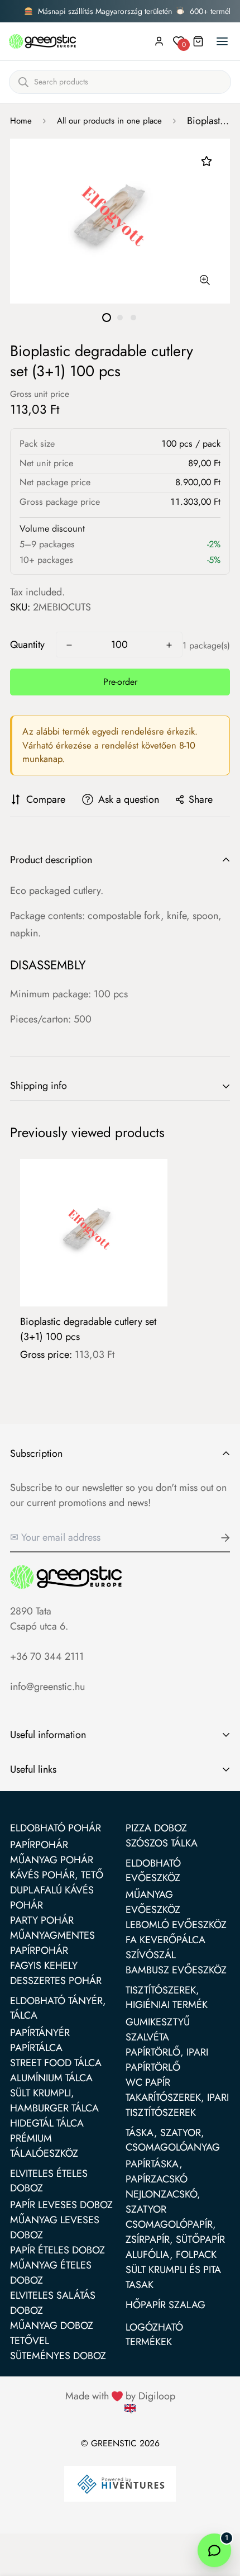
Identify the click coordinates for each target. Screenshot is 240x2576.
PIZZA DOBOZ (156, 1828)
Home (21, 121)
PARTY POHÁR (42, 1920)
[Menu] (222, 41)
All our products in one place (109, 121)
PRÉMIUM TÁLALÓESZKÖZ (44, 2146)
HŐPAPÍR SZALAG (165, 2305)
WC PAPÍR (148, 2082)
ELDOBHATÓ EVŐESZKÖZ (153, 1871)
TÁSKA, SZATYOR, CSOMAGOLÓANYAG (173, 2140)
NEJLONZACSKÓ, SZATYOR (163, 2202)
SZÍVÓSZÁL (151, 1955)
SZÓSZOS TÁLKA (162, 1843)
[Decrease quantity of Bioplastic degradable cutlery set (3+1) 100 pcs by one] (69, 645)
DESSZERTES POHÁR (56, 1981)
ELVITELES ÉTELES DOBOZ (49, 2181)
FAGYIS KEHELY (44, 1966)
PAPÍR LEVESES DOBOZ (61, 2205)
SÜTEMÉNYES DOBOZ (58, 2356)
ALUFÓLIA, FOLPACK (171, 2255)
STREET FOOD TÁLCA (56, 2063)
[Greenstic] (42, 41)
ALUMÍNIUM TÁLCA (51, 2078)
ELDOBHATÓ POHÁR (56, 1828)
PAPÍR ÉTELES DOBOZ (57, 2250)
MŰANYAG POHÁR (52, 1860)
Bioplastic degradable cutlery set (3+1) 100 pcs (88, 1329)
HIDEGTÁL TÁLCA (47, 2123)
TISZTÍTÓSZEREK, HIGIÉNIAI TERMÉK (167, 1997)
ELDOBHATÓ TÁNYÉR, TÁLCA (58, 2008)
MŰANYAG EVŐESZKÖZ (153, 1902)
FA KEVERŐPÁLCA (165, 1940)
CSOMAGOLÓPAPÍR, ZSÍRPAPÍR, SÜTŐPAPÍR (175, 2232)
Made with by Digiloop (120, 2396)
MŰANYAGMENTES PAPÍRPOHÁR (52, 1943)
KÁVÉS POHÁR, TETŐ (57, 1875)
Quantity (27, 645)
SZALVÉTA (147, 2037)
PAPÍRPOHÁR (39, 1845)
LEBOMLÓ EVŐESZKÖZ (176, 1925)
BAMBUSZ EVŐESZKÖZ (176, 1970)
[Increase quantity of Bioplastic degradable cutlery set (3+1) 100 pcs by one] (169, 645)
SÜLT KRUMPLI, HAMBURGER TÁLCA (54, 2101)
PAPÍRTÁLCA (36, 2048)
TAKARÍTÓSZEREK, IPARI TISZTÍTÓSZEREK (177, 2105)
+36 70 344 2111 (47, 1656)
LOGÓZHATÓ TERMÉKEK (154, 2334)
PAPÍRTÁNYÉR (40, 2033)
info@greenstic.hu (47, 1687)
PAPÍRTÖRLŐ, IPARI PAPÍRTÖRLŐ (167, 2060)
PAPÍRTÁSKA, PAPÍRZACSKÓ (157, 2172)
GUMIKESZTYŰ (158, 2022)
